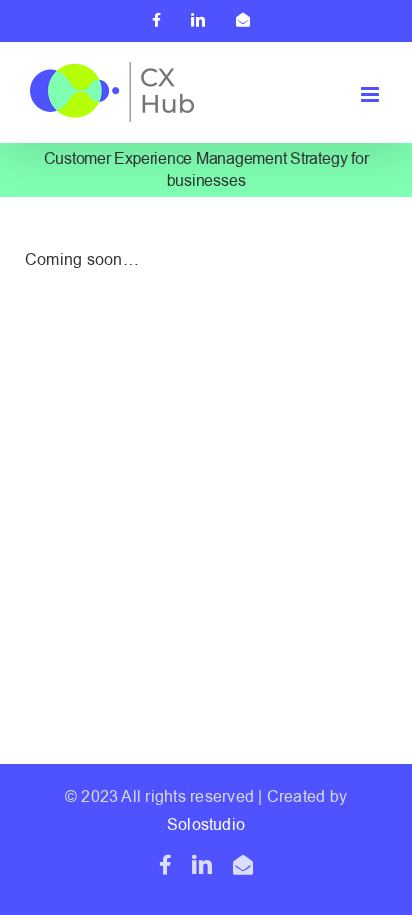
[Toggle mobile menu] (371, 94)
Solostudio (206, 825)
